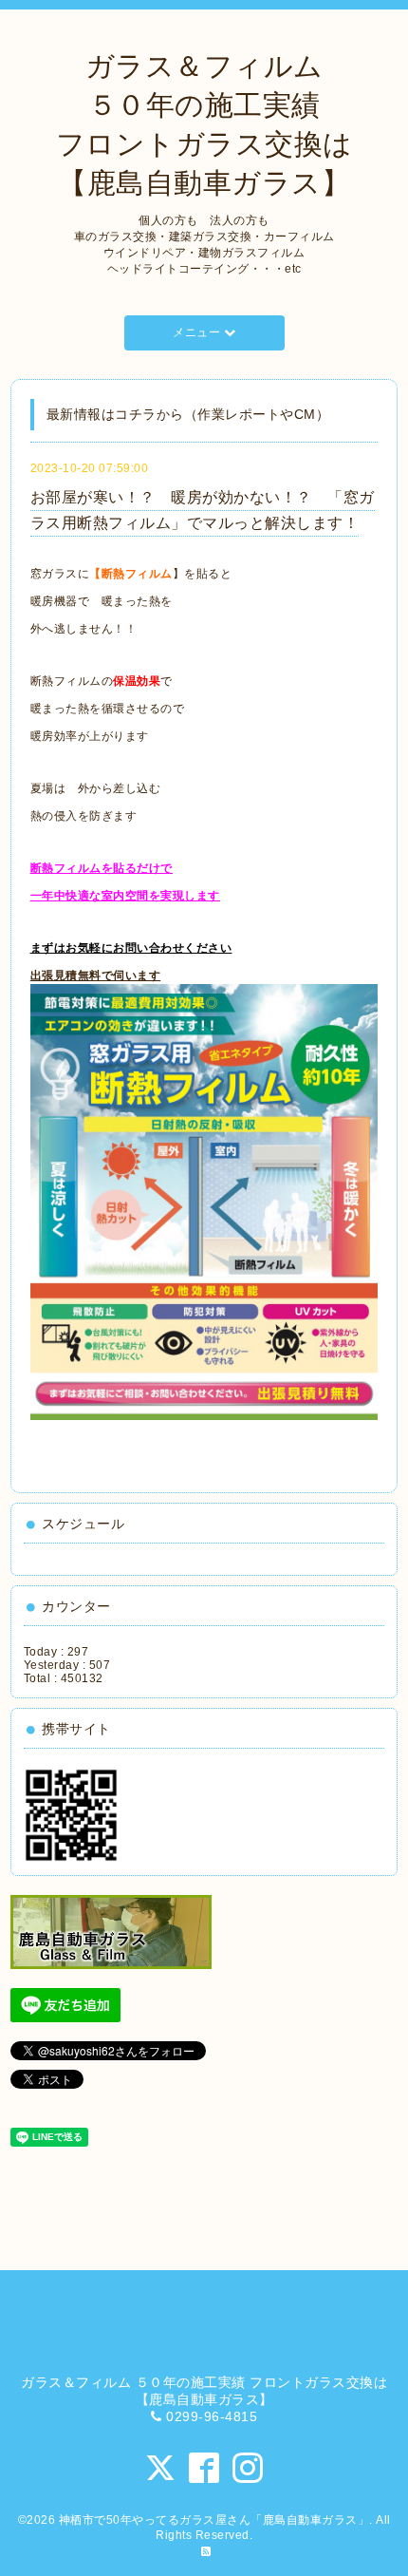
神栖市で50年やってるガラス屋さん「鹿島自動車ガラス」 (214, 2520)
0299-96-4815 (212, 2416)
